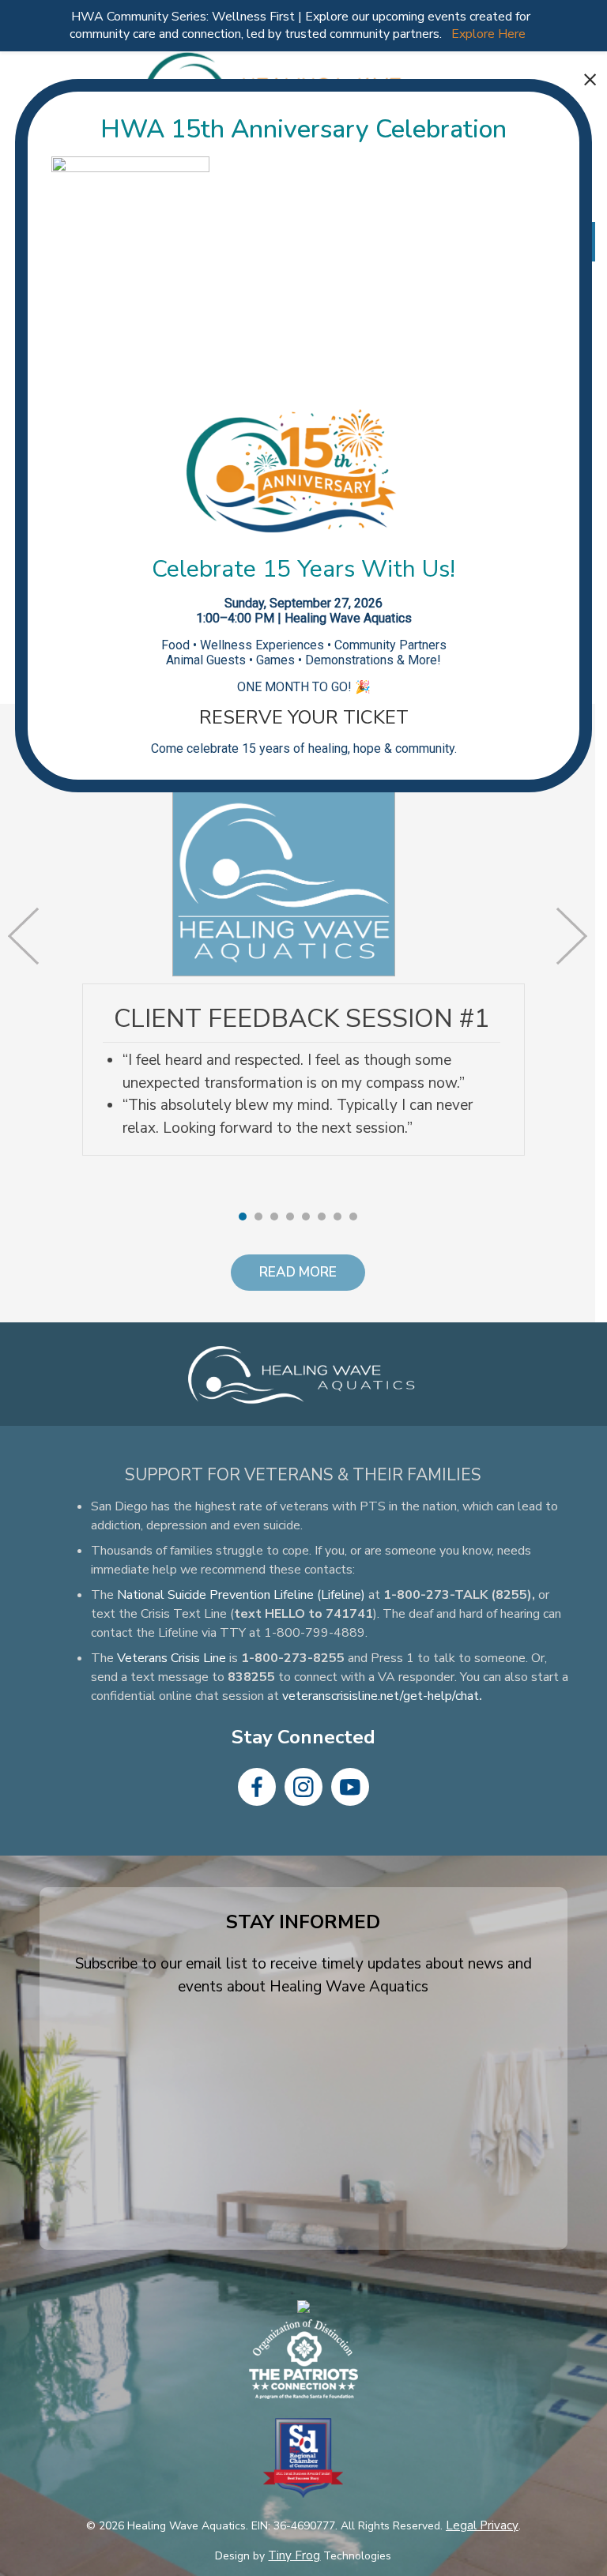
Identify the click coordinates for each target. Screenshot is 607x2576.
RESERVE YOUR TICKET (304, 717)
